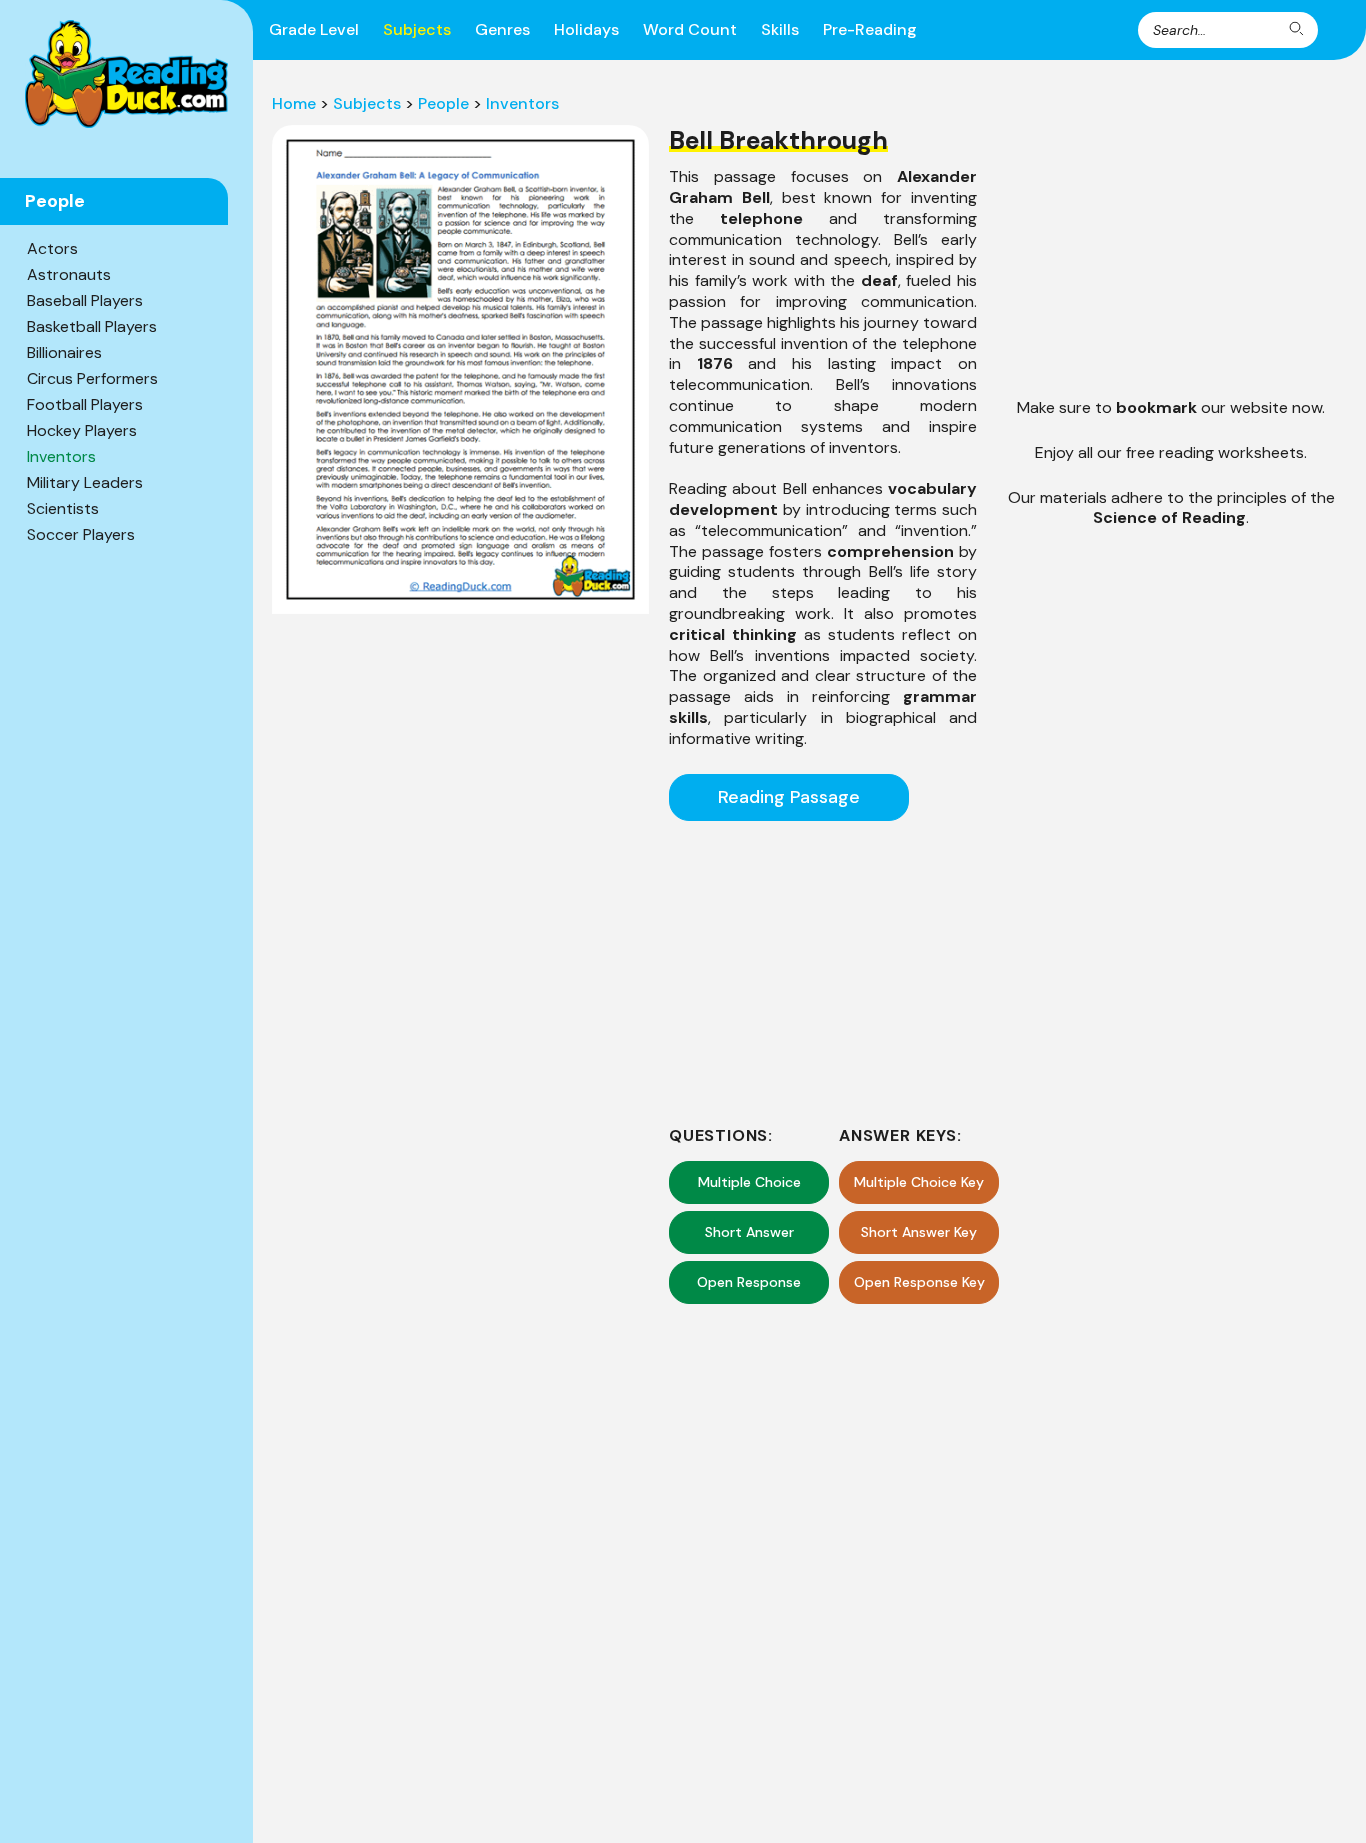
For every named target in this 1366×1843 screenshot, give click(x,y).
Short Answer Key (919, 1232)
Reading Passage (789, 797)
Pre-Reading (870, 29)
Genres (502, 29)
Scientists (63, 508)
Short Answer (749, 1232)
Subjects (417, 29)
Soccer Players (81, 534)
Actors (52, 248)
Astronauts (69, 274)
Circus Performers (92, 378)
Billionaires (64, 352)
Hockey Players (82, 430)
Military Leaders (85, 482)
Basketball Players (92, 326)
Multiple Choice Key (919, 1182)
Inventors (61, 456)
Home (294, 103)
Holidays (586, 29)
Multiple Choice (749, 1182)
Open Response (749, 1282)
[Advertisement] (823, 970)
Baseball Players (85, 300)
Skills (780, 29)
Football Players (85, 404)
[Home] (126, 74)
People (443, 103)
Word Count (690, 29)
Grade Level (314, 29)
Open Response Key (919, 1282)
